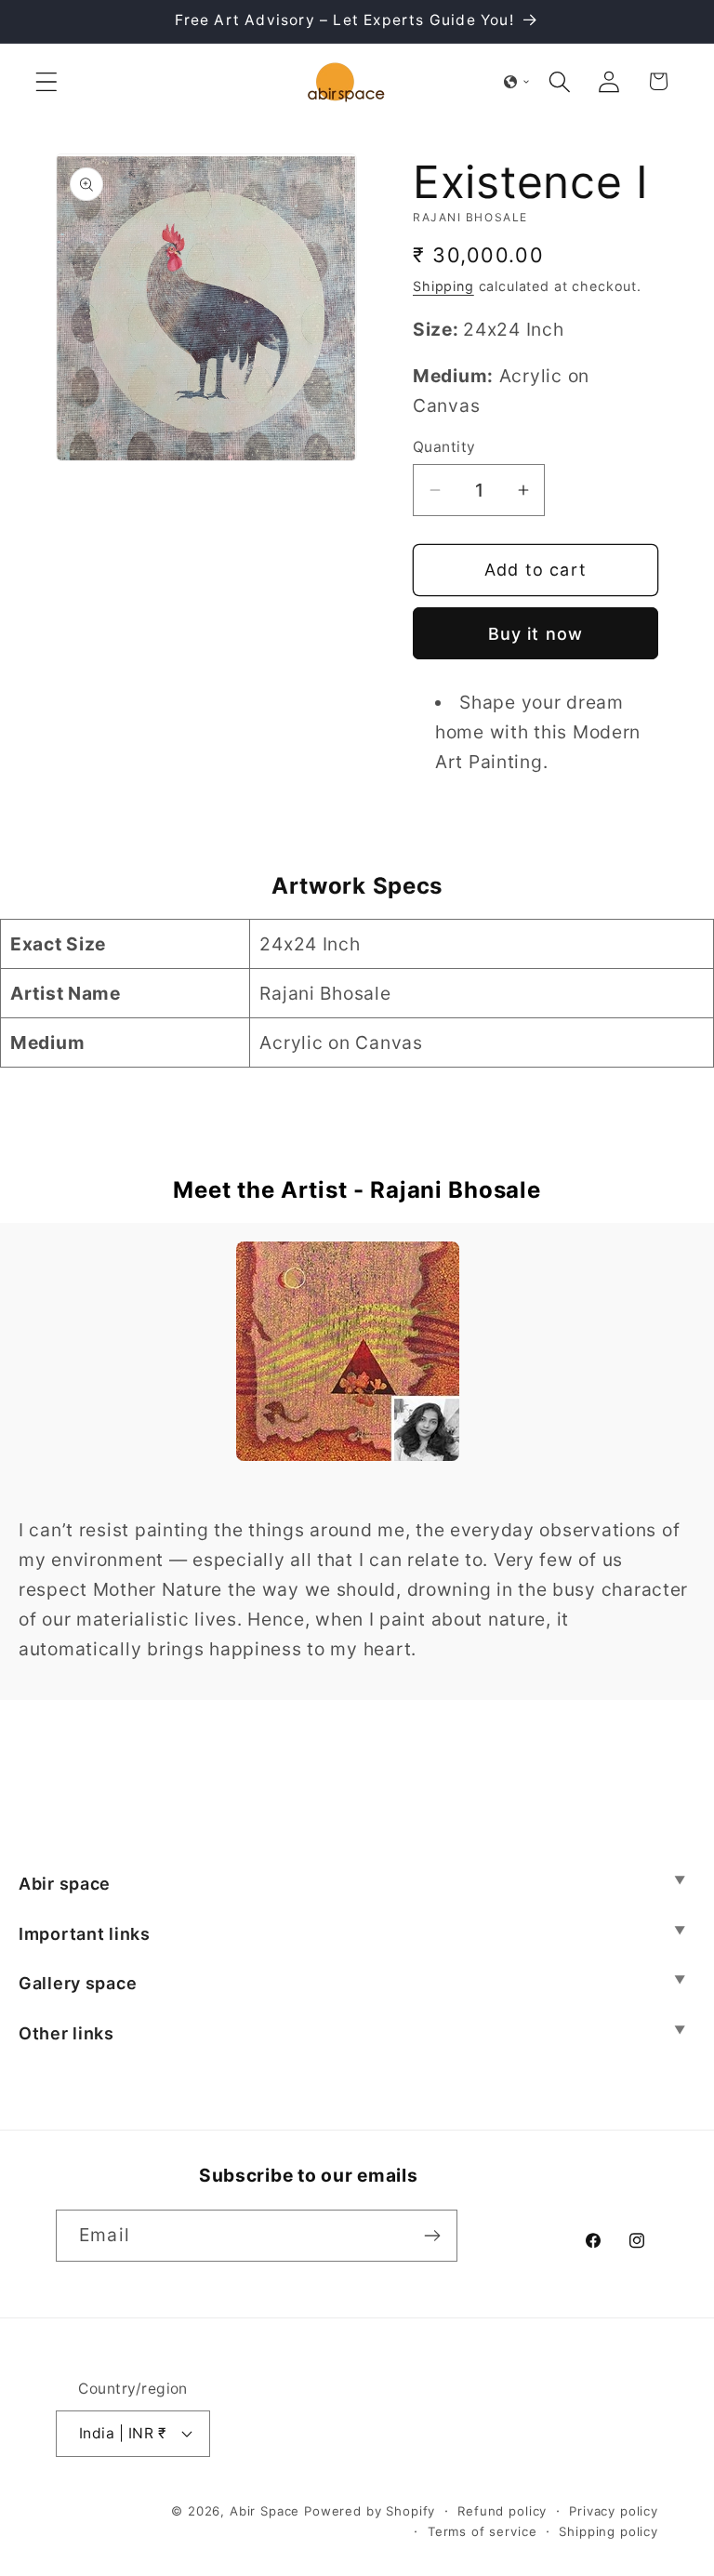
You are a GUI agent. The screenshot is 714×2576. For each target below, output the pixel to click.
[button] (47, 81)
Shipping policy (608, 2531)
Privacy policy (614, 2511)
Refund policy (502, 2511)
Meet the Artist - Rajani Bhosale (357, 1190)
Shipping (443, 286)
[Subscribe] (432, 2236)
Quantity (444, 447)
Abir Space (264, 2511)
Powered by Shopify (370, 2511)
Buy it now (536, 634)
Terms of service (482, 2531)
